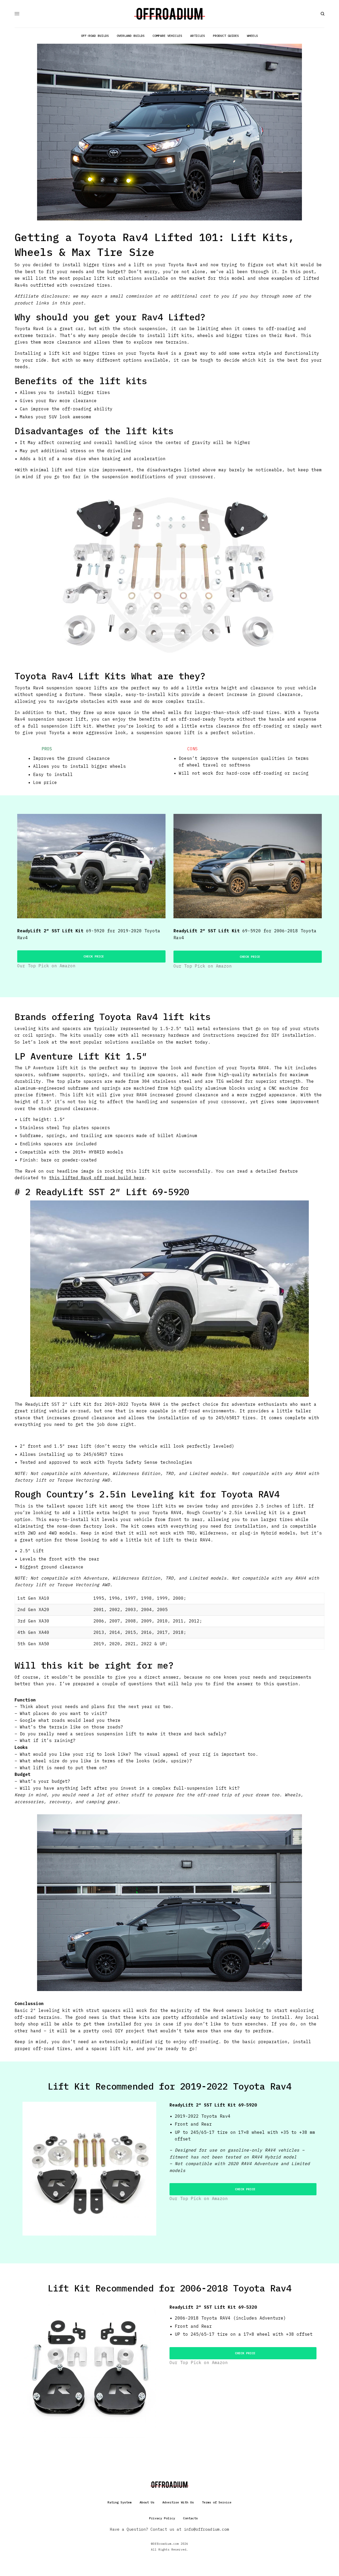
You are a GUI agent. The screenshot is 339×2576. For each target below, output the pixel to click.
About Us (147, 2502)
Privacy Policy (162, 2518)
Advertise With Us (178, 2502)
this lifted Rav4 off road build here (97, 1178)
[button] (91, 956)
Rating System (120, 2502)
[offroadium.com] (170, 14)
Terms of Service (217, 2502)
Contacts (190, 2518)
